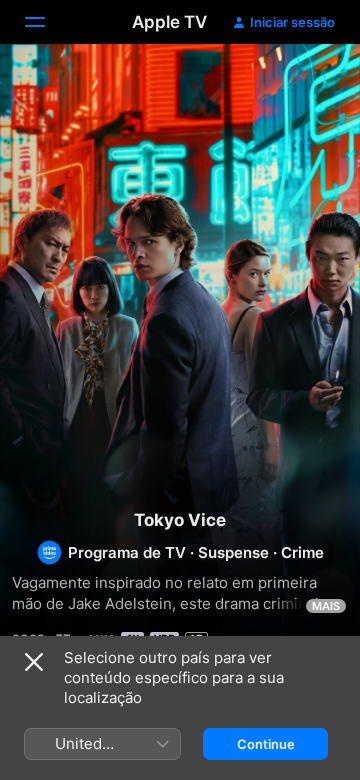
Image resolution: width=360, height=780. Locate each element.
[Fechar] (34, 662)
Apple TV (169, 22)
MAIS (326, 606)
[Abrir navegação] (47, 22)
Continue (266, 744)
